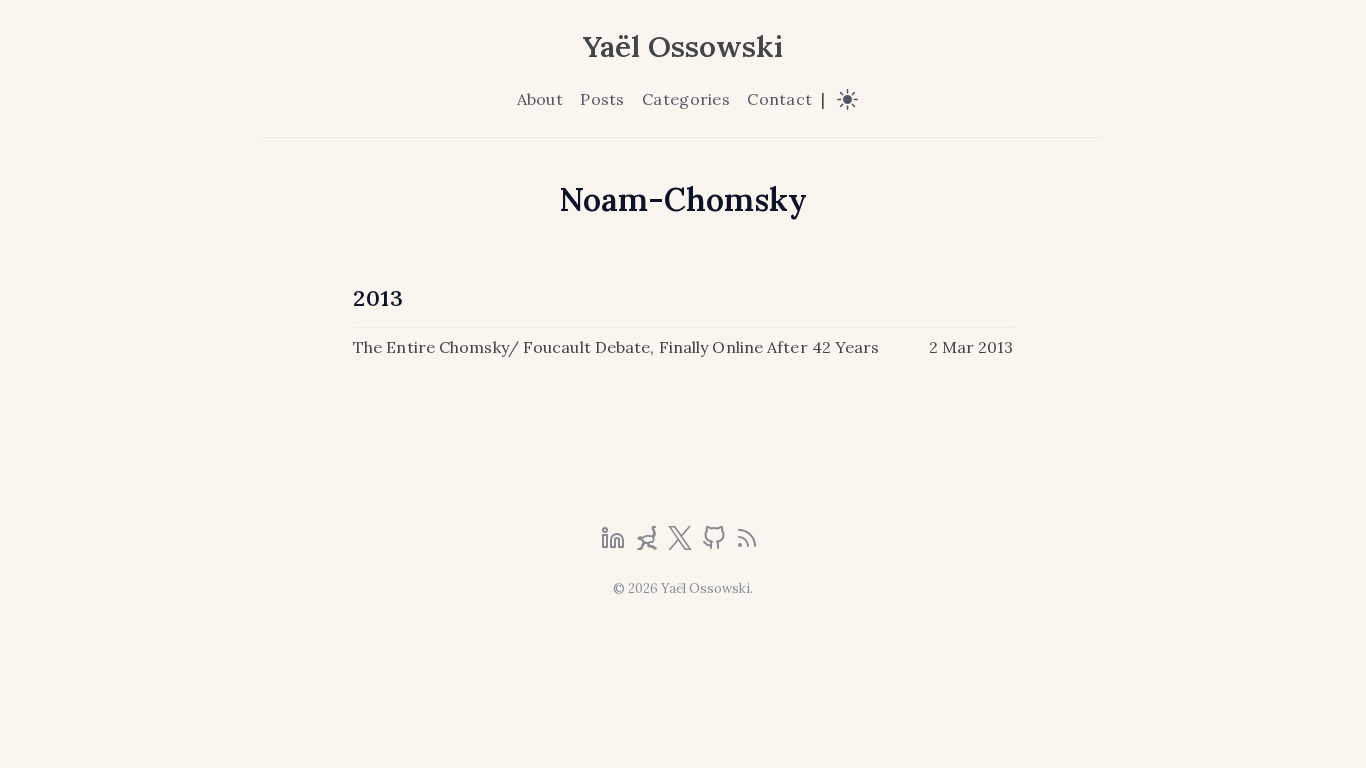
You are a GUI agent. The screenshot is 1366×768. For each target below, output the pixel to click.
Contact (779, 99)
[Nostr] (649, 544)
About (540, 99)
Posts (602, 99)
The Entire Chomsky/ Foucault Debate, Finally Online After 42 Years (616, 347)
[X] (682, 544)
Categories (686, 99)
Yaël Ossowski (683, 46)
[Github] (716, 544)
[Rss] (747, 544)
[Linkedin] (615, 544)
